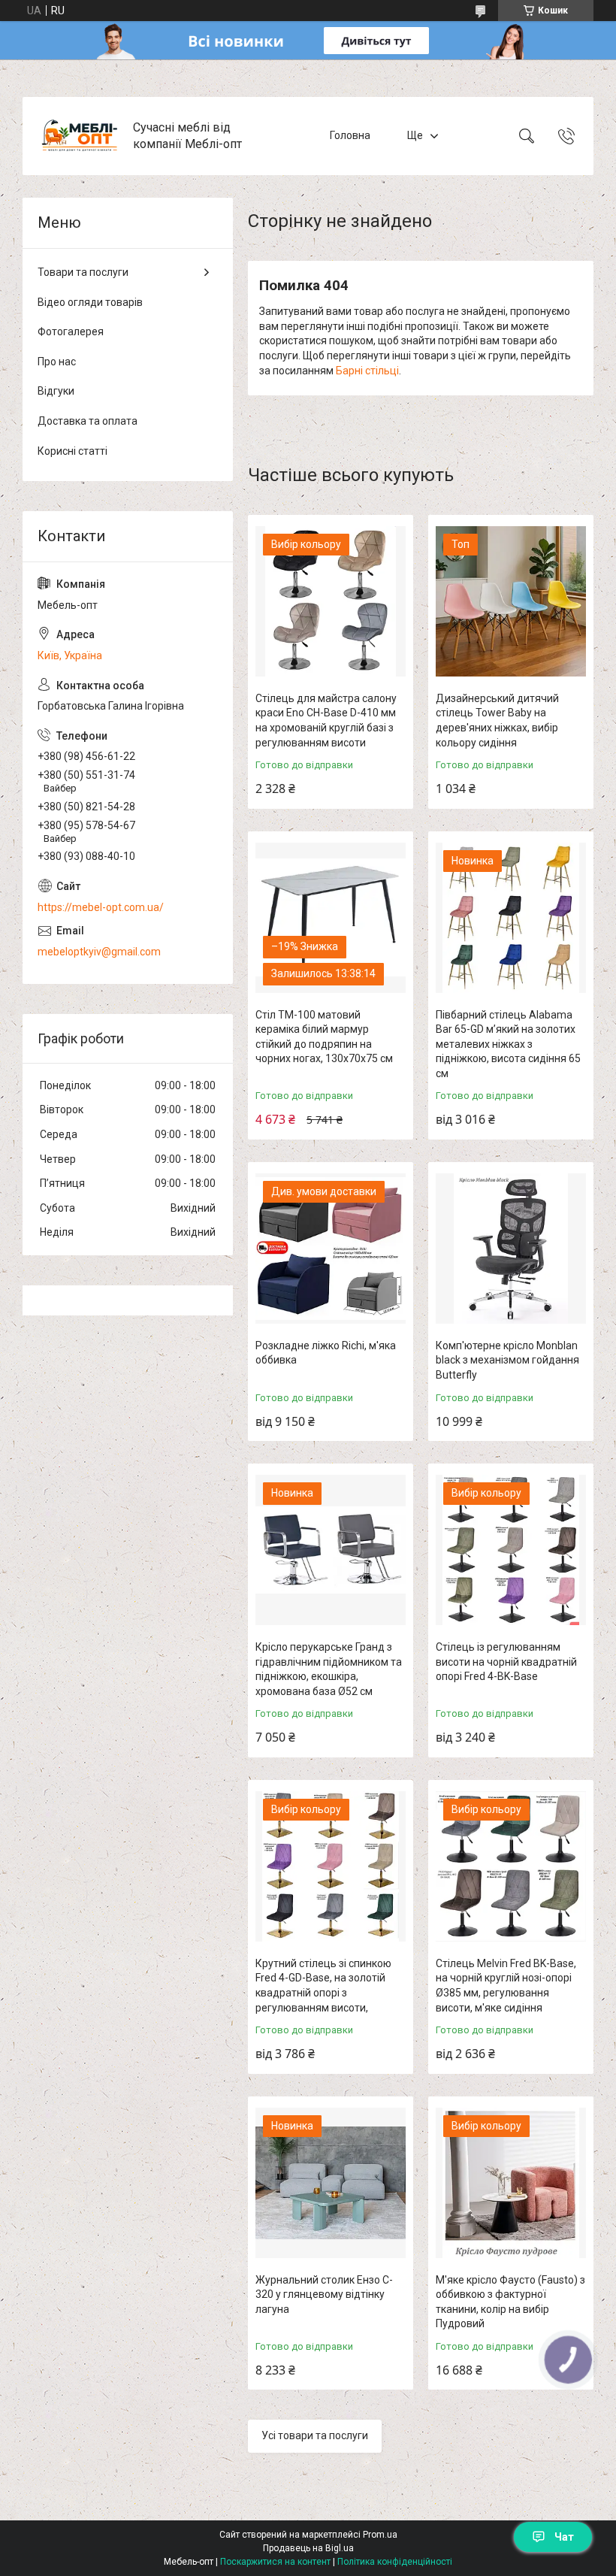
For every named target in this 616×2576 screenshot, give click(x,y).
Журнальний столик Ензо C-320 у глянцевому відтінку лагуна (324, 2294)
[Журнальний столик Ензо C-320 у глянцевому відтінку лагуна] (331, 2183)
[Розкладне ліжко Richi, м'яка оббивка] (331, 1249)
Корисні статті (72, 451)
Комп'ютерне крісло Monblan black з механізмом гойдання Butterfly (507, 1360)
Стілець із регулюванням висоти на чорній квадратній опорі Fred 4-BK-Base (506, 1662)
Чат (564, 2537)
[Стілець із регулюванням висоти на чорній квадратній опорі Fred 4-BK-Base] (511, 1550)
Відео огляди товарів (90, 302)
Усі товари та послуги (315, 2435)
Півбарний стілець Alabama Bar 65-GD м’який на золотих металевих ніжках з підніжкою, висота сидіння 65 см (508, 1044)
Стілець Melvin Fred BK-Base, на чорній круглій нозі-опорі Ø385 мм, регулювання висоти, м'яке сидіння (506, 1986)
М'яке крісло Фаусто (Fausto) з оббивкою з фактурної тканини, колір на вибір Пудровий (510, 2302)
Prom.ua (380, 2535)
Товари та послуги (83, 272)
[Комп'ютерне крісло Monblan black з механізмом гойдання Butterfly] (511, 1249)
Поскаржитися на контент (275, 2562)
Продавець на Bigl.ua (308, 2548)
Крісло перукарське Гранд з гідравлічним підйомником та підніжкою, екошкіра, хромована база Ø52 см (329, 1669)
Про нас (57, 362)
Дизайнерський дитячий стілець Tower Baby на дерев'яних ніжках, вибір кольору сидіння (497, 720)
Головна (350, 135)
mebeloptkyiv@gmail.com (99, 952)
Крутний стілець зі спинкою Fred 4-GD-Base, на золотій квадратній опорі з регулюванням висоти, (323, 1986)
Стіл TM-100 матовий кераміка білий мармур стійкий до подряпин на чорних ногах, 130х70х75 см (324, 1037)
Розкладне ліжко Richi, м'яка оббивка (326, 1353)
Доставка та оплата (88, 421)
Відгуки (56, 391)
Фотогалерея (71, 331)
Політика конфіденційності (395, 2562)
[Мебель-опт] (80, 136)
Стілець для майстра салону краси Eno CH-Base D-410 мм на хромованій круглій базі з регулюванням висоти (326, 720)
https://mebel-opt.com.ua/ (101, 907)
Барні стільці (367, 371)
